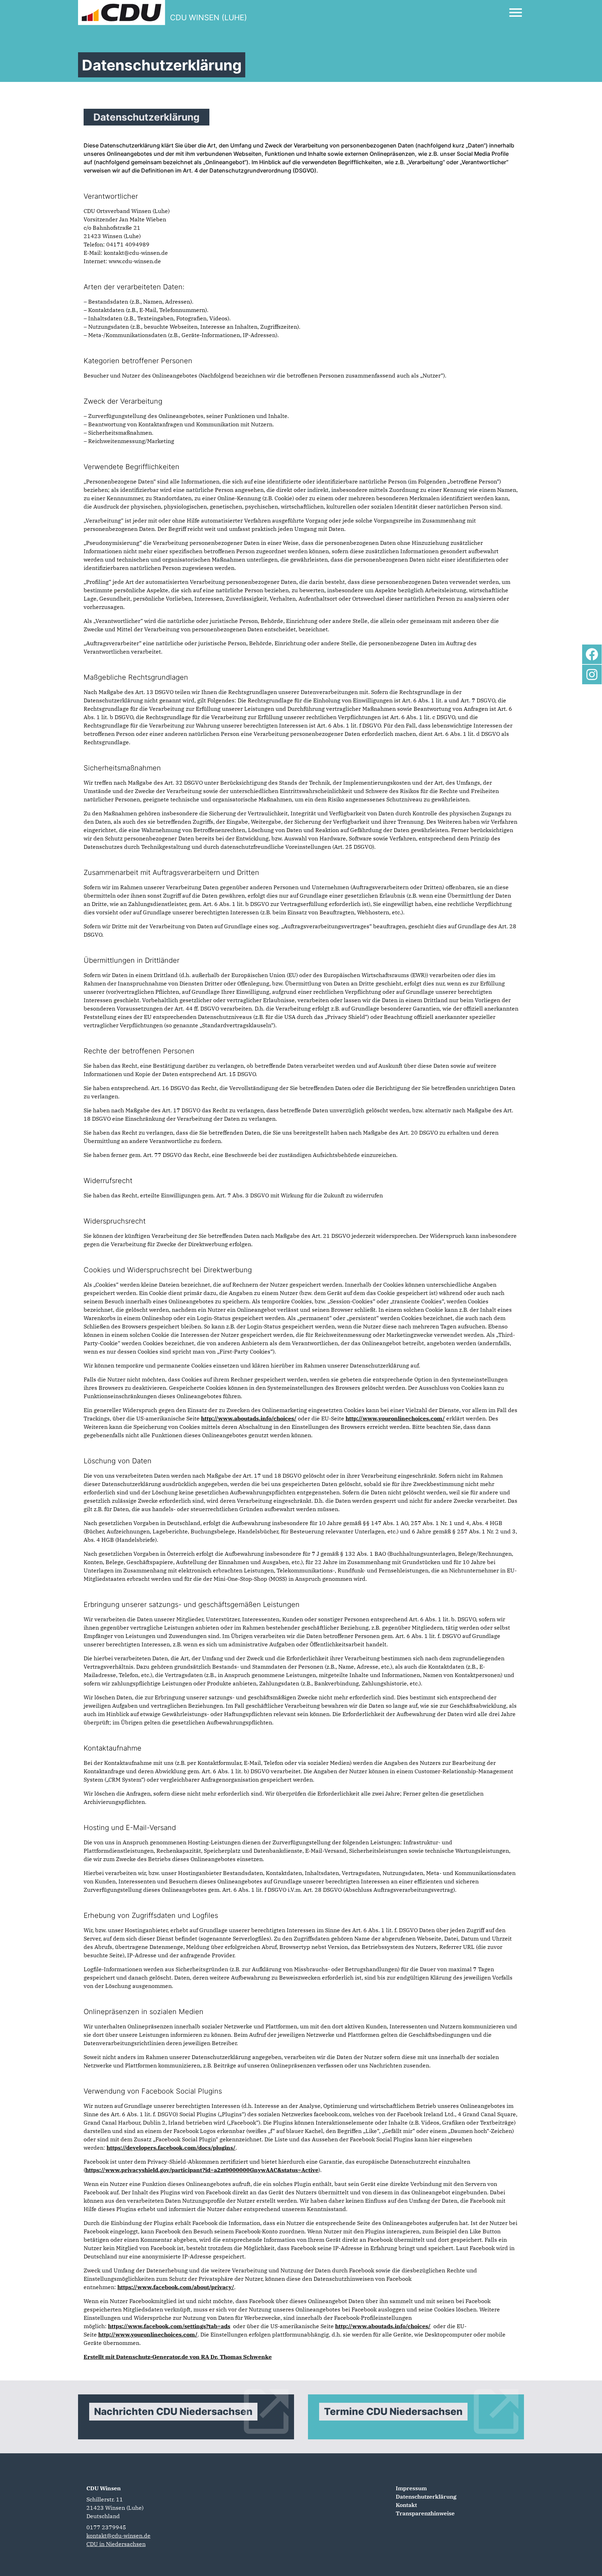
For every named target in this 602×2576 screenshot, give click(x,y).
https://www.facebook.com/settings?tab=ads (169, 2326)
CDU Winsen (104, 2488)
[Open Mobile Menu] (516, 13)
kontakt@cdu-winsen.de (118, 2536)
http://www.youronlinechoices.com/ (395, 1418)
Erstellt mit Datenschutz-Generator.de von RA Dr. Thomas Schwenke (178, 2357)
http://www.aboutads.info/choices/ (249, 1418)
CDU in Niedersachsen (116, 2544)
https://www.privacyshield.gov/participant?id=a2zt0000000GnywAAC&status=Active (202, 2170)
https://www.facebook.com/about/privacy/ (176, 2287)
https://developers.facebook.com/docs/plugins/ (171, 2148)
